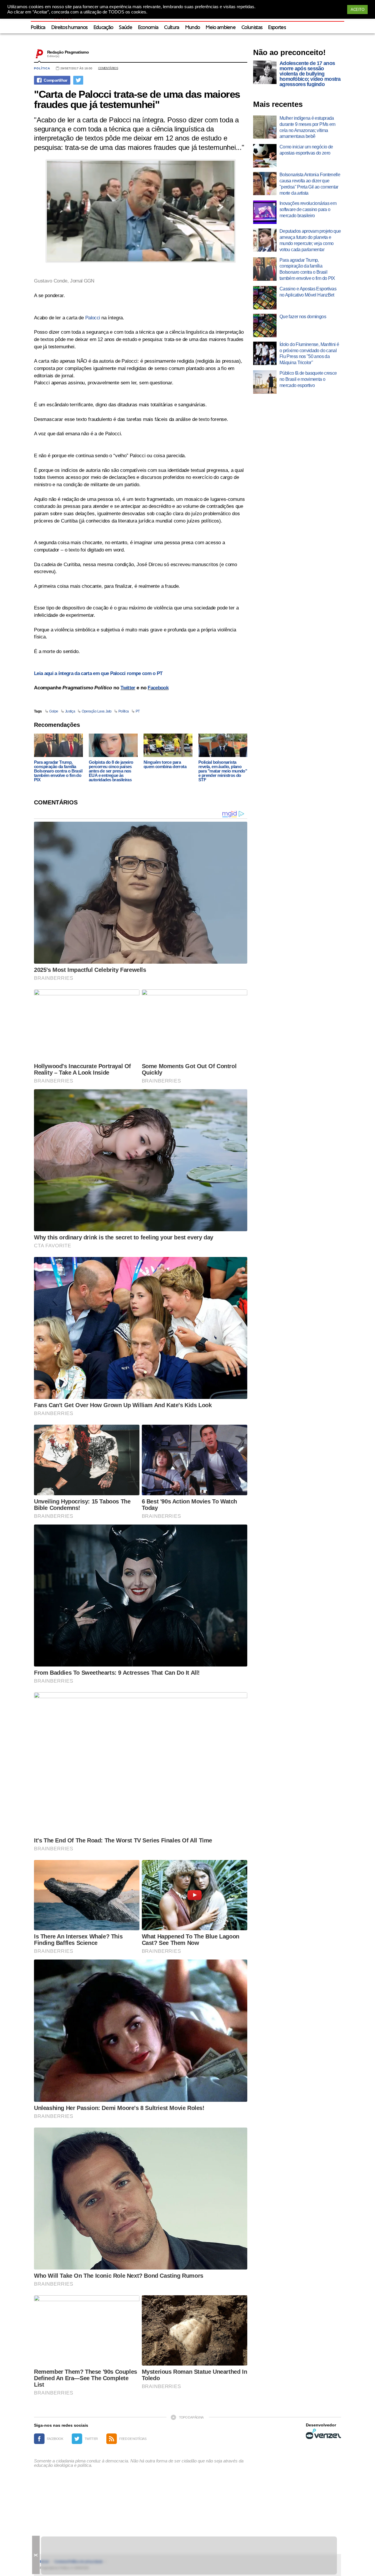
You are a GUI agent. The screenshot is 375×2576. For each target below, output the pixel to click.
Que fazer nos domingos (303, 317)
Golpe (54, 711)
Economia (148, 28)
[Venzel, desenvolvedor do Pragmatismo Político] (323, 2434)
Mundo (193, 28)
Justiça (70, 711)
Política (38, 28)
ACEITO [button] (357, 10)
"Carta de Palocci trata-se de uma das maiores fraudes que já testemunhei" (137, 99)
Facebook (158, 688)
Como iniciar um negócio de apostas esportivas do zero (306, 150)
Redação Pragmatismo (68, 52)
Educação (103, 28)
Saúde (126, 28)
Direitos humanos (69, 28)
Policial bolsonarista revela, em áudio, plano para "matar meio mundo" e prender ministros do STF (223, 771)
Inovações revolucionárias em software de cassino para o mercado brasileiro (308, 209)
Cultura (172, 28)
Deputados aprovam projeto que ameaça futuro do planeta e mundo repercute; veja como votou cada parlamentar (310, 240)
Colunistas (252, 28)
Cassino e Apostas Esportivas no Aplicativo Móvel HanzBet (308, 292)
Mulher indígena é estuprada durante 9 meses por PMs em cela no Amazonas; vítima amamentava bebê (307, 127)
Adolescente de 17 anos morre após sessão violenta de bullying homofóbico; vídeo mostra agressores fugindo (310, 74)
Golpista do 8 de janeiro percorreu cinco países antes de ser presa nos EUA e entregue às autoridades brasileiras (111, 771)
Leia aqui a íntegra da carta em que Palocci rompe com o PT (98, 673)
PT (138, 711)
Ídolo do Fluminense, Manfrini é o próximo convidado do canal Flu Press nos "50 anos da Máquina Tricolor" (309, 353)
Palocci (93, 318)
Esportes (277, 28)
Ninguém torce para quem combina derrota (165, 764)
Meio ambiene (221, 28)
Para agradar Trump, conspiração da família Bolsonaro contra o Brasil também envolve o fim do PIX (58, 771)
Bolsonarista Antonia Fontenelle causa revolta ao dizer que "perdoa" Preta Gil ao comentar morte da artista (310, 184)
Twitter (128, 688)
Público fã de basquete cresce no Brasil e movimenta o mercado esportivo (308, 379)
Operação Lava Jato (97, 711)
